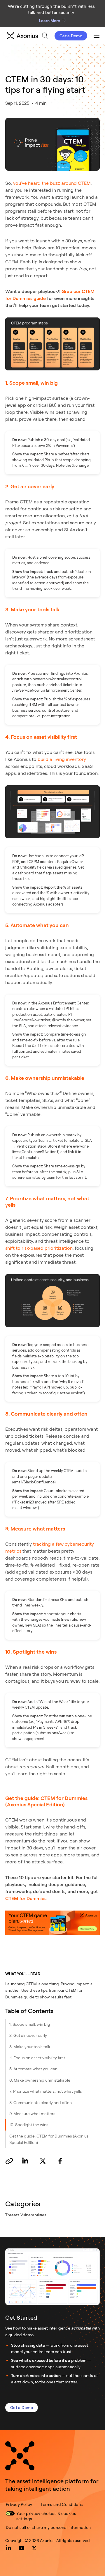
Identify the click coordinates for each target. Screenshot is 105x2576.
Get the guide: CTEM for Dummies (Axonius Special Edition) (49, 2139)
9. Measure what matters (32, 2113)
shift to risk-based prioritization (39, 1248)
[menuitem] (45, 36)
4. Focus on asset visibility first (37, 2058)
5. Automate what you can (33, 2069)
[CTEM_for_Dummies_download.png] (52, 1923)
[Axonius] (22, 36)
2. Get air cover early (28, 2035)
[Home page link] (20, 2456)
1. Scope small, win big (30, 2024)
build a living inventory (62, 759)
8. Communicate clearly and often (41, 2102)
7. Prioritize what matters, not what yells (46, 2091)
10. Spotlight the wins (29, 2125)
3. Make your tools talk (30, 2047)
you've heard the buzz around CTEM (52, 183)
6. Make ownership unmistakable (40, 2080)
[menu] (45, 36)
